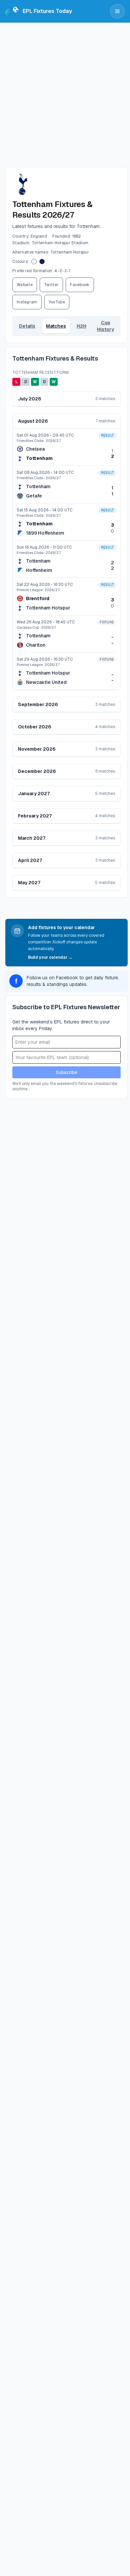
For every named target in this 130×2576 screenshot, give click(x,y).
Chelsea (35, 449)
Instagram (27, 302)
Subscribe (66, 1072)
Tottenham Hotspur (48, 608)
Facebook (80, 285)
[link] (66, 447)
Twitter (51, 285)
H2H (81, 326)
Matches (56, 326)
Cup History (105, 326)
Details (27, 326)
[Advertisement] (65, 91)
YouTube (57, 302)
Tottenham (39, 458)
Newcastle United (46, 682)
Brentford (38, 598)
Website (25, 285)
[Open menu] (117, 11)
